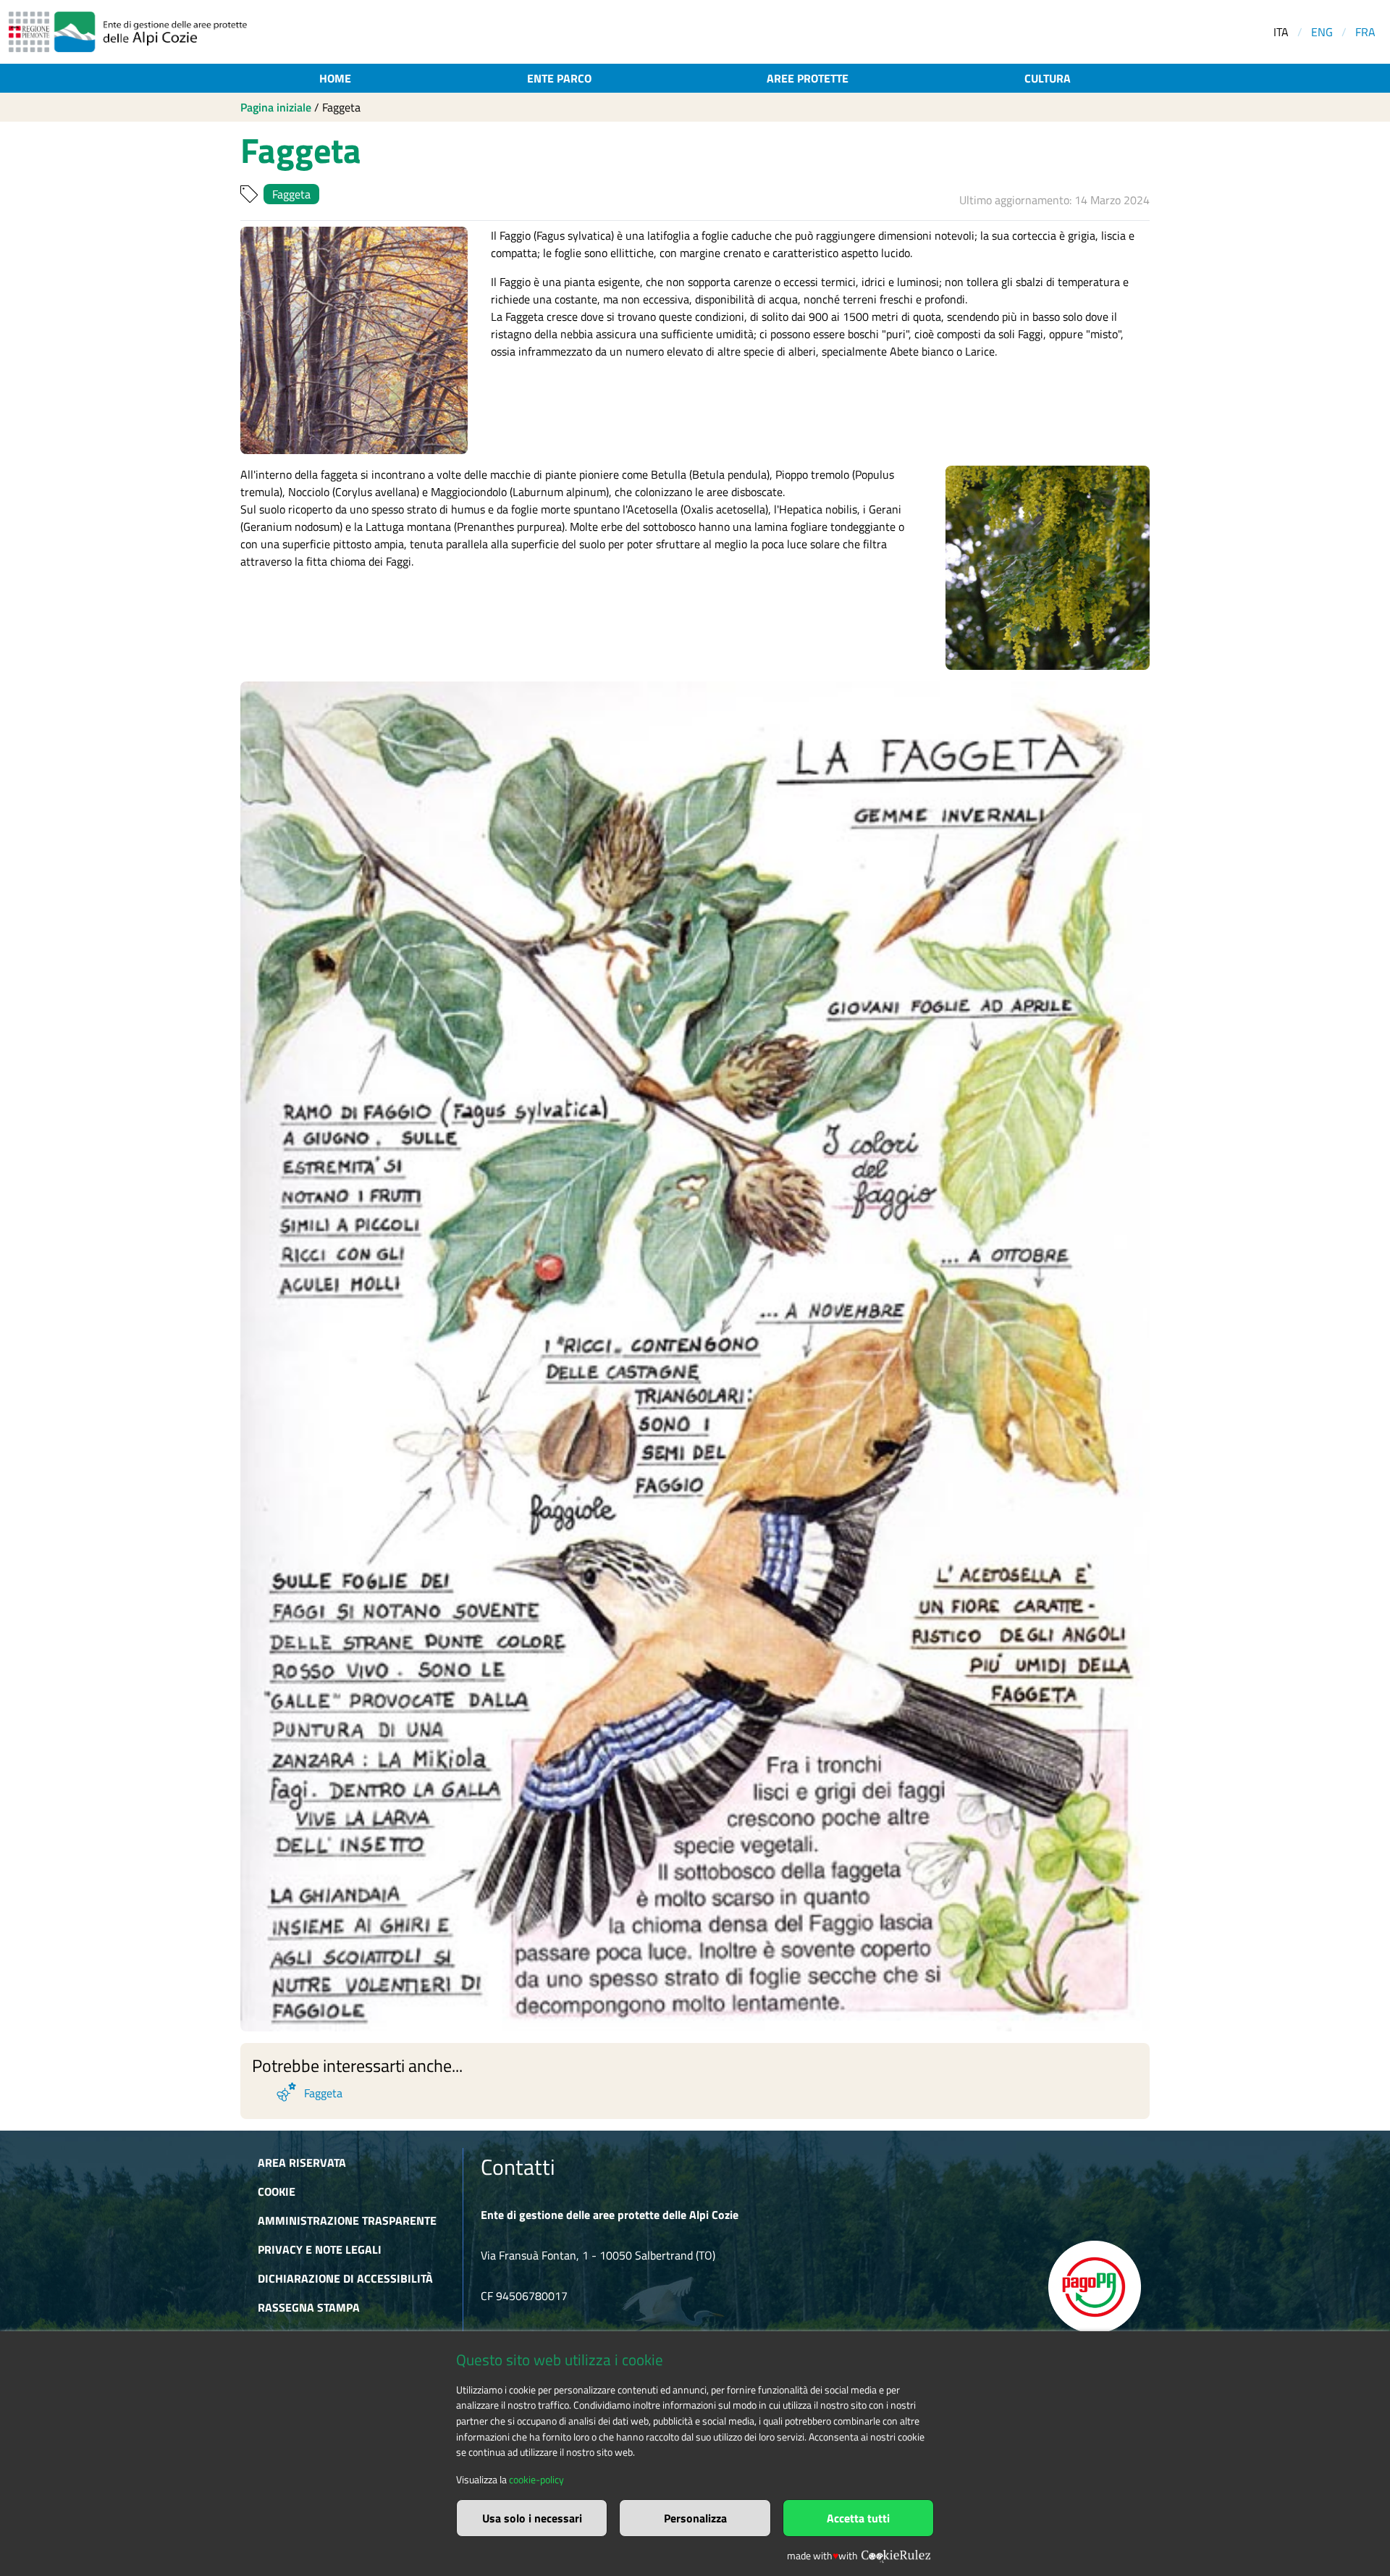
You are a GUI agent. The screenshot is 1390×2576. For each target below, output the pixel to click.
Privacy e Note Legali (320, 2249)
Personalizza (695, 2518)
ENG (1322, 32)
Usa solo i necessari (532, 2518)
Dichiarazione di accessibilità (345, 2278)
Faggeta (291, 194)
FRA (1365, 32)
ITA (1281, 32)
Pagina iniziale (276, 107)
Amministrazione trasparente (347, 2220)
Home (335, 78)
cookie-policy (536, 2480)
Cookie (277, 2191)
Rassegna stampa (309, 2307)
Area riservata (302, 2162)
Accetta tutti (858, 2518)
